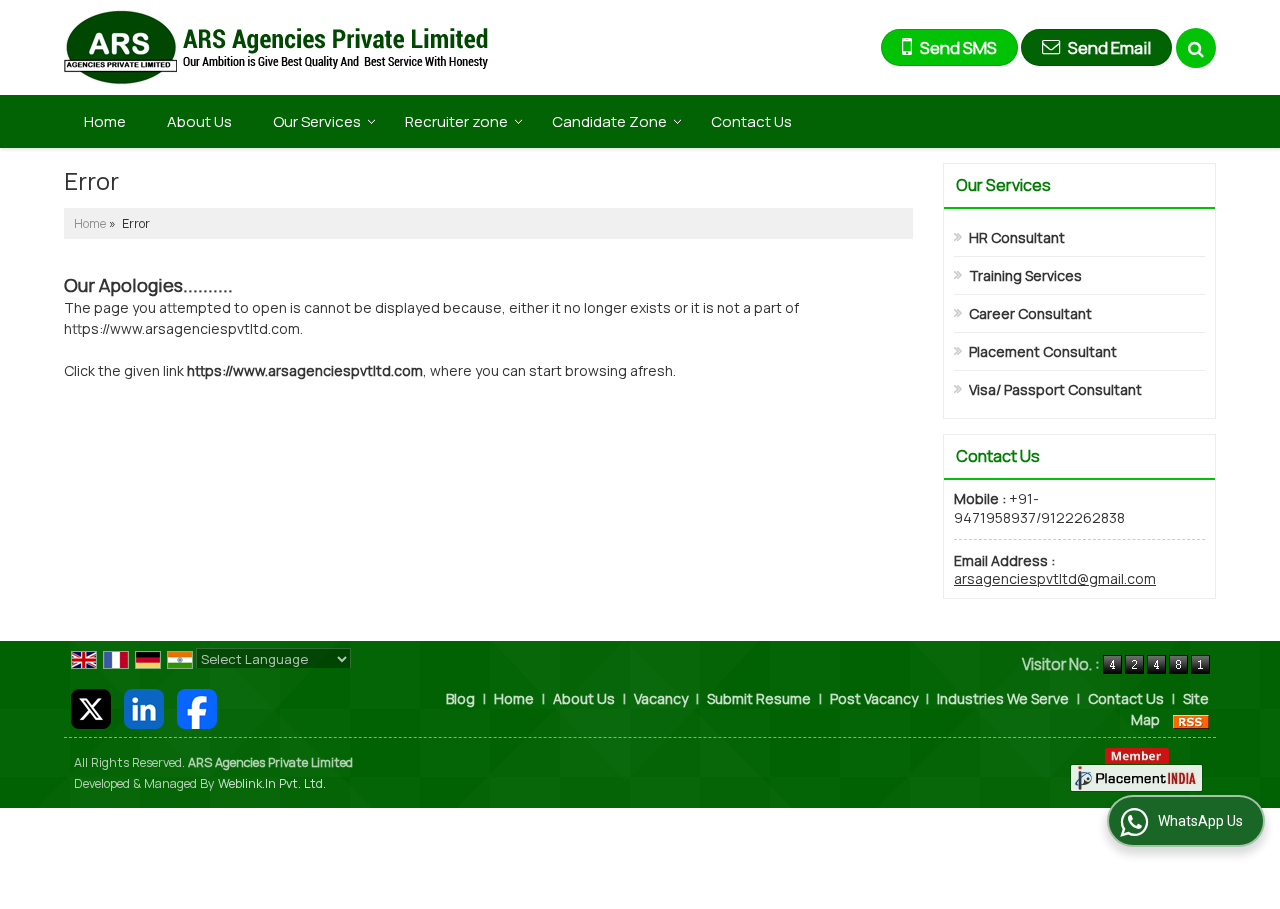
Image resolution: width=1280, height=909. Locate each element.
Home (105, 121)
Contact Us (751, 121)
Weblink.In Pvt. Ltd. (272, 783)
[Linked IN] (144, 707)
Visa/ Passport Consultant (1055, 389)
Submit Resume (759, 698)
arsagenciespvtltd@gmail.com (1055, 578)
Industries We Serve (1003, 698)
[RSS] (1191, 719)
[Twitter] (91, 707)
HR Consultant (1017, 237)
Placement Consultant (1043, 351)
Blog (460, 698)
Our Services (317, 121)
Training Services (1025, 275)
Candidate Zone (609, 121)
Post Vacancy (874, 698)
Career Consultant (1030, 313)
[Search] (1196, 48)
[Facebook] (197, 707)
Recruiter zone (456, 121)
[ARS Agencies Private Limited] (276, 47)
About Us (199, 121)
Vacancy (661, 698)
